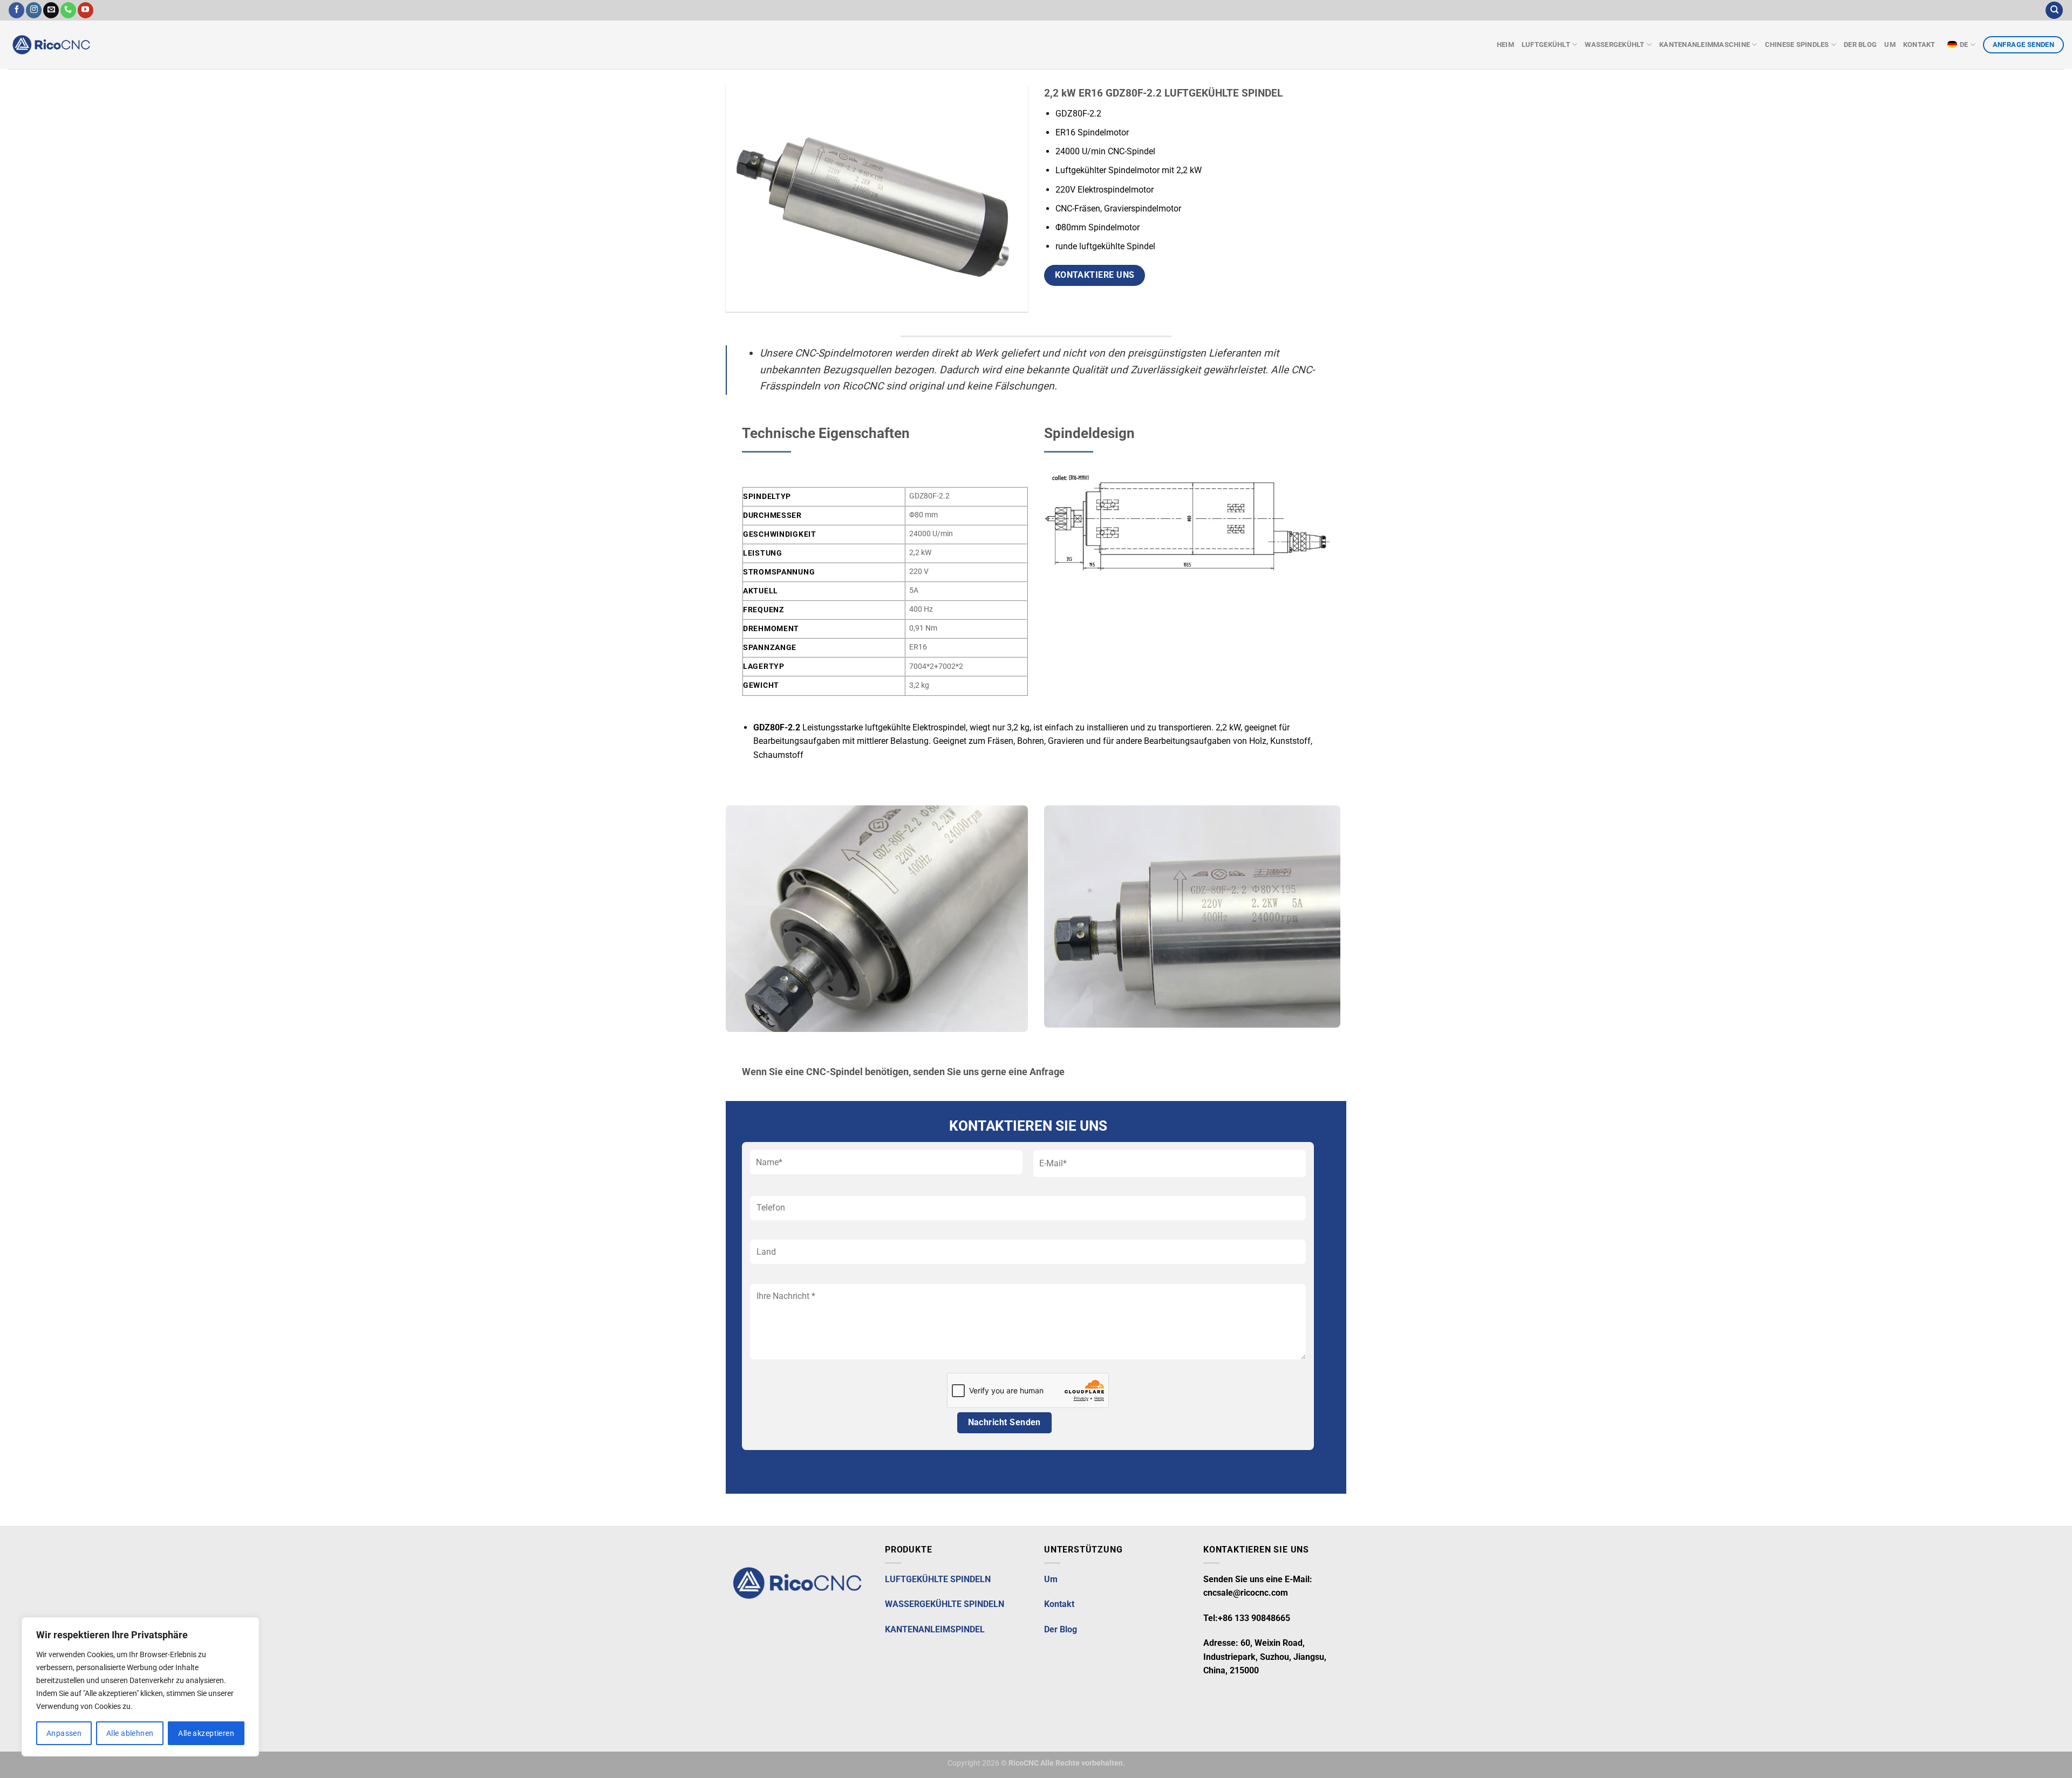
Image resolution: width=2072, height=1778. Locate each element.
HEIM (1505, 45)
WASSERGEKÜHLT (1614, 45)
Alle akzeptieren (206, 1733)
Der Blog (1860, 45)
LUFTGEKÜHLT (1546, 45)
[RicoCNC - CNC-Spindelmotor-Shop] (76, 45)
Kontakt (1920, 45)
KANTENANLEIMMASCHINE (1705, 45)
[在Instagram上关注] (34, 10)
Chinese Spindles (1797, 45)
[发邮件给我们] (51, 10)
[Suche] (2054, 11)
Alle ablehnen (130, 1733)
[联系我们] (68, 10)
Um (1890, 45)
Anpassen (64, 1733)
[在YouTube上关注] (86, 10)
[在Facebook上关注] (16, 10)
